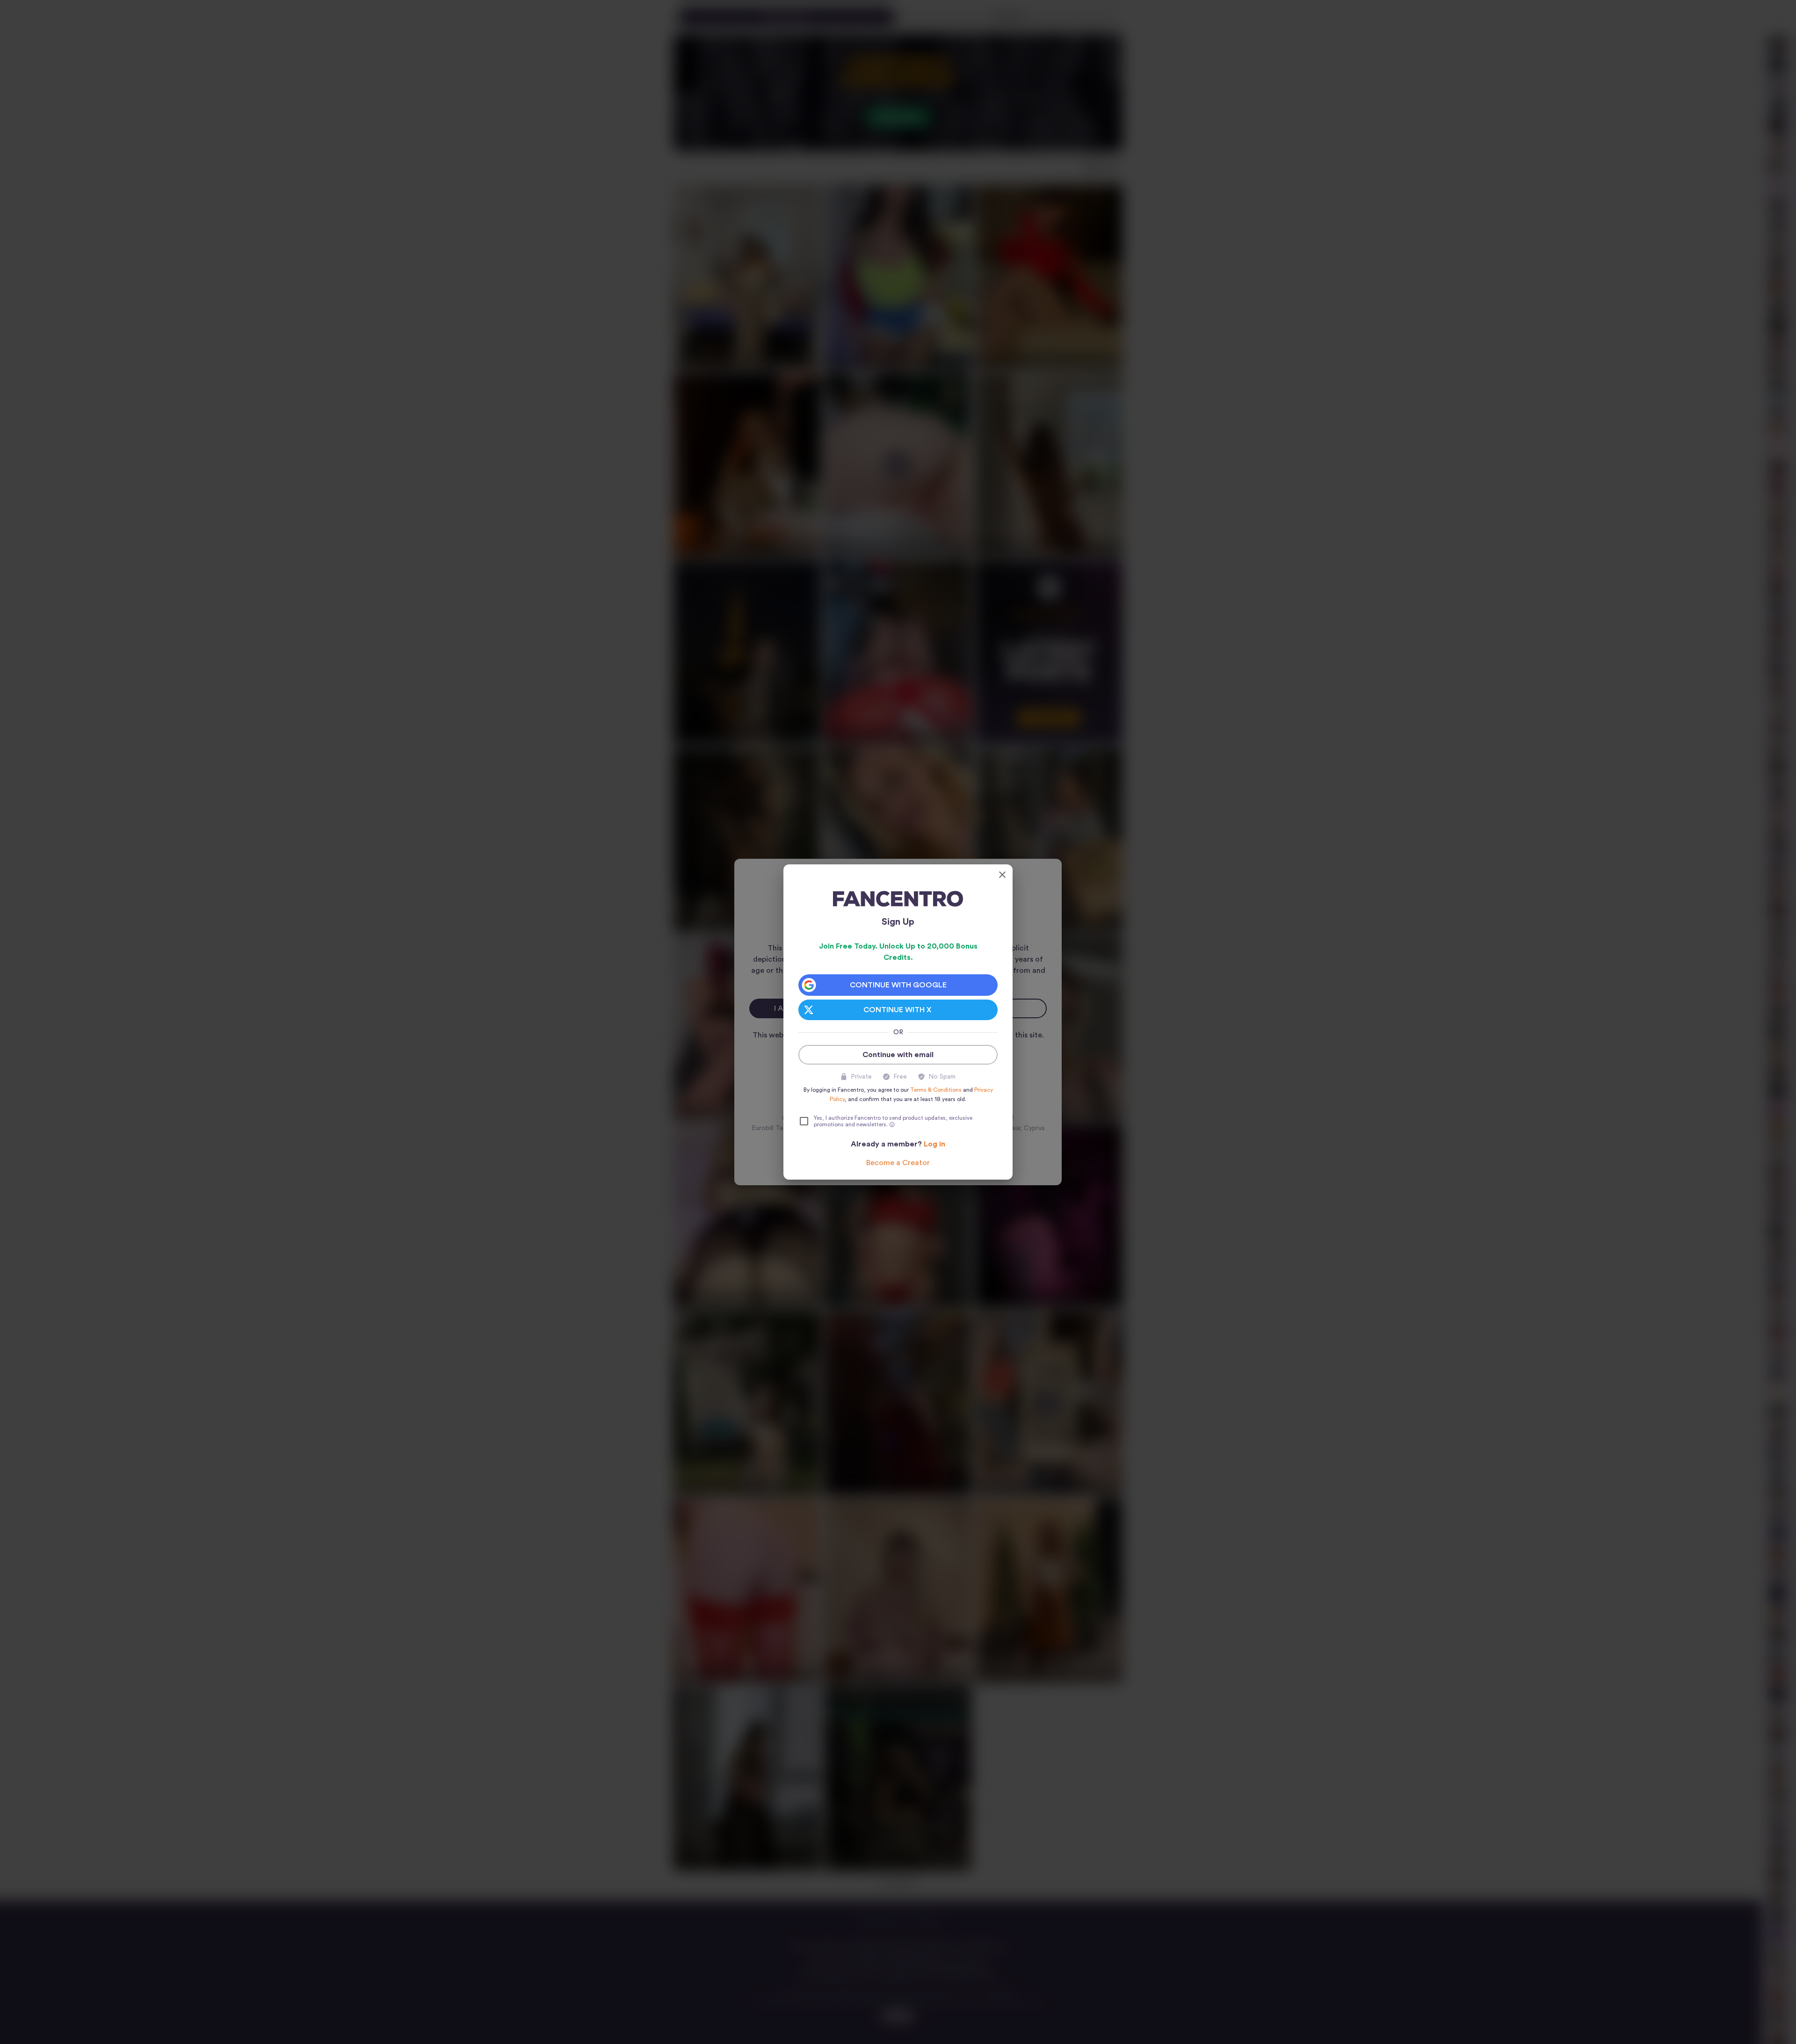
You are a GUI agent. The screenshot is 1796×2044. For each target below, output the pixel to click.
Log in (934, 1144)
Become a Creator (898, 1163)
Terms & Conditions (936, 1090)
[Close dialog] (1002, 875)
